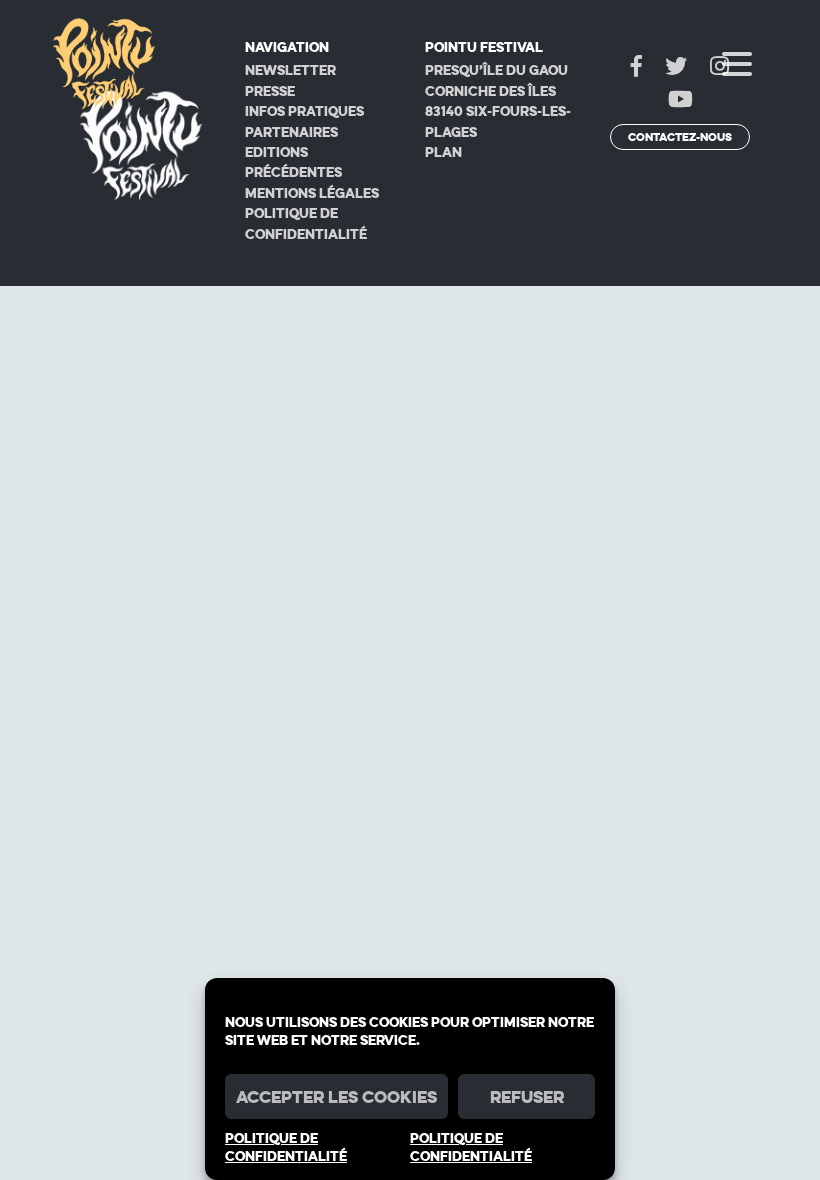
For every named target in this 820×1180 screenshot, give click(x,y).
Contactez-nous (680, 137)
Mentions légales (312, 193)
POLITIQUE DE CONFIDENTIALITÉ (286, 1147)
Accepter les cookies (336, 1097)
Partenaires (291, 132)
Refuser (527, 1097)
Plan (443, 152)
